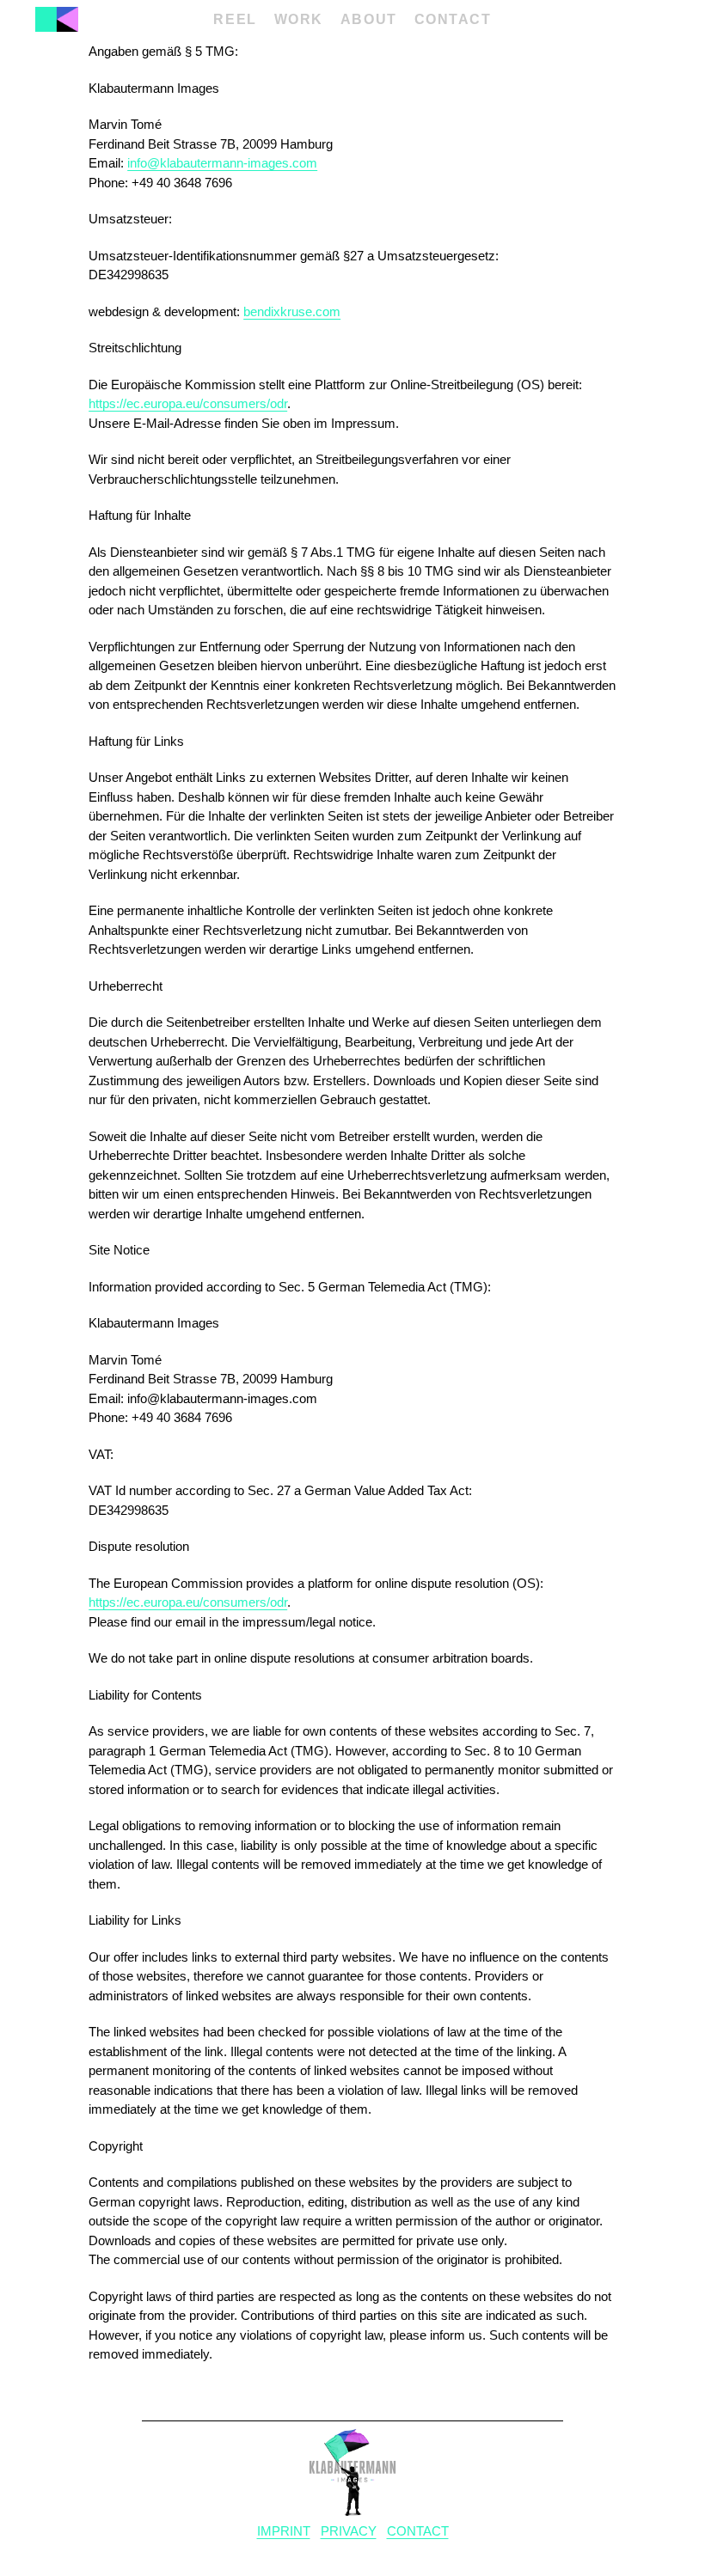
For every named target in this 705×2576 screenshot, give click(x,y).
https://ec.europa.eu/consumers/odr (188, 403)
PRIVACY (349, 2531)
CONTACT (418, 2531)
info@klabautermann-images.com (222, 163)
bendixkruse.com (292, 311)
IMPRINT (284, 2531)
